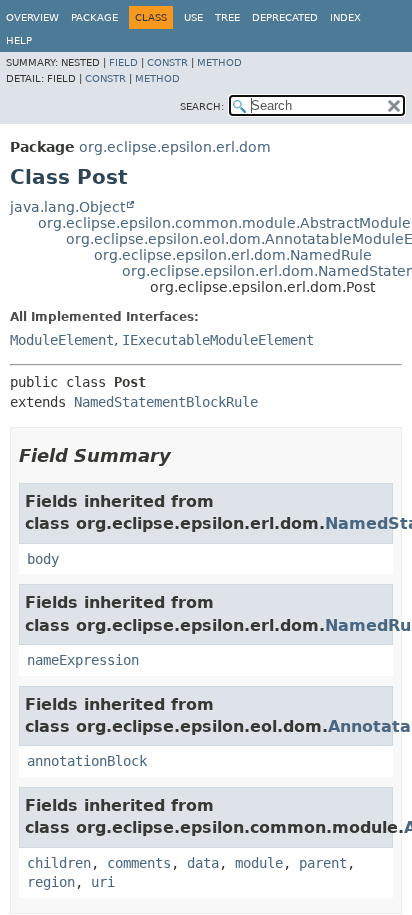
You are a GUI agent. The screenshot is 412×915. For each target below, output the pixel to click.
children (59, 863)
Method (219, 62)
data (203, 863)
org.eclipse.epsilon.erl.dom (175, 147)
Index (345, 17)
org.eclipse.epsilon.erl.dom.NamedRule (233, 255)
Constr (167, 62)
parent (323, 863)
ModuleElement (62, 340)
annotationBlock (87, 761)
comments (139, 863)
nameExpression (83, 660)
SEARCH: (202, 106)
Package (94, 17)
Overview (32, 17)
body (43, 559)
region (51, 882)
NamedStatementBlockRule (166, 402)
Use (193, 17)
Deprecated (285, 17)
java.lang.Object (67, 207)
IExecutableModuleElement (218, 340)
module (259, 863)
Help (19, 40)
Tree (227, 17)
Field (123, 62)
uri (103, 882)
